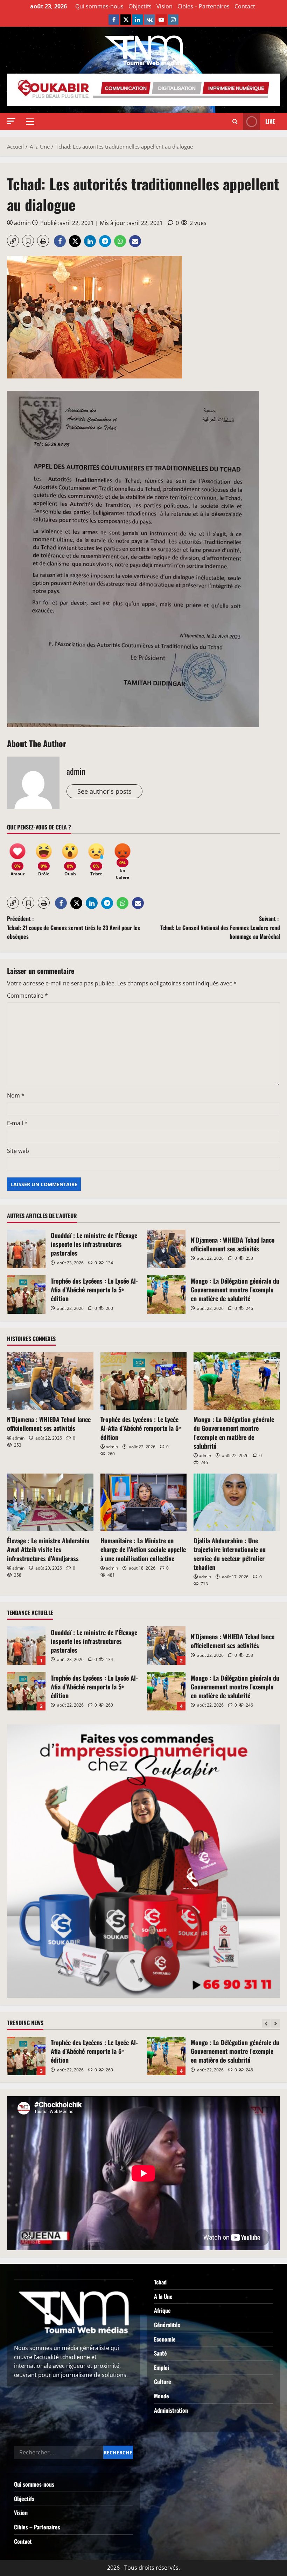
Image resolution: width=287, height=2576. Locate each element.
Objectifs (140, 6)
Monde (162, 2396)
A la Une (163, 2296)
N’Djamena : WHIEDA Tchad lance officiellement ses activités (166, 1249)
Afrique (162, 2310)
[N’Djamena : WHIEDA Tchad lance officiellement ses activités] (50, 1381)
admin (22, 223)
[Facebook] (114, 20)
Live (270, 121)
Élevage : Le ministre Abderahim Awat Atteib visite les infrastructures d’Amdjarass (48, 1549)
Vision (164, 6)
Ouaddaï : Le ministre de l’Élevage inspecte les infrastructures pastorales (26, 1249)
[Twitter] (126, 20)
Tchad (160, 2282)
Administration (171, 2410)
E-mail (17, 1123)
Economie (165, 2339)
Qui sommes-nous (99, 6)
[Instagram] (173, 20)
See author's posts (104, 791)
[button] (11, 121)
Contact (245, 6)
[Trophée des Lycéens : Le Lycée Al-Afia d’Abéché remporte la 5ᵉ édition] (144, 1381)
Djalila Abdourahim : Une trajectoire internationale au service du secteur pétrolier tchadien (230, 1554)
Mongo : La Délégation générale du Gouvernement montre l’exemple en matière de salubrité (166, 1294)
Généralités (167, 2325)
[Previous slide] (266, 2023)
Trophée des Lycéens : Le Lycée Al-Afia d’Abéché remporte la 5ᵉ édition (26, 1294)
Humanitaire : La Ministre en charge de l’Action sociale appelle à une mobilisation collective (143, 1549)
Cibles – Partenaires (204, 6)
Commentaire (27, 996)
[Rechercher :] (59, 2452)
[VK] (149, 20)
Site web (18, 1151)
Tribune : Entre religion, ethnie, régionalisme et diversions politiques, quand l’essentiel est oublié (166, 2056)
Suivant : (220, 927)
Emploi (162, 2367)
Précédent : (73, 927)
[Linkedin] (138, 20)
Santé (160, 2353)
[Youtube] (161, 20)
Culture (163, 2382)
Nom (16, 1095)
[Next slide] (276, 2023)
